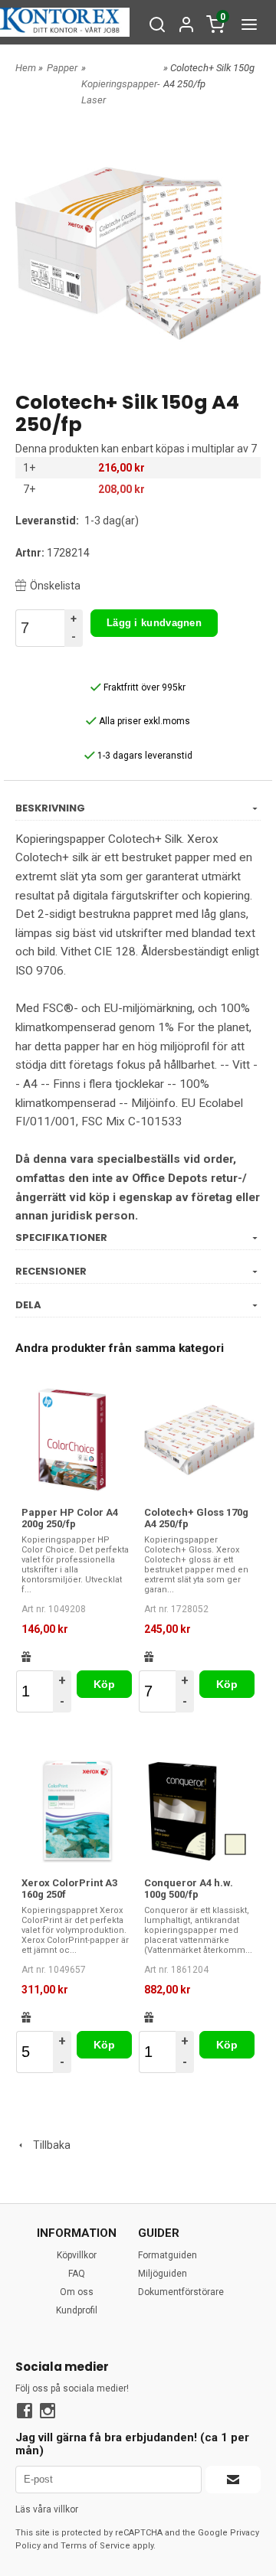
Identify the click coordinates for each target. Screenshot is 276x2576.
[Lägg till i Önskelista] (26, 1657)
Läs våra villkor (47, 2509)
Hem (26, 68)
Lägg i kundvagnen (154, 623)
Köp (105, 1684)
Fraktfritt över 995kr (143, 687)
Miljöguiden (163, 2274)
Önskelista (55, 586)
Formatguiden (168, 2255)
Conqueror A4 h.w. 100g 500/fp (189, 1889)
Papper (62, 68)
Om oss (77, 2292)
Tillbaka (48, 2145)
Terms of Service (95, 2546)
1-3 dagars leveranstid (144, 756)
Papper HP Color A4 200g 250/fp (70, 1518)
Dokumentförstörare (181, 2292)
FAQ (77, 2274)
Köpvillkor (77, 2255)
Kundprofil (77, 2310)
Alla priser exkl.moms (143, 721)
